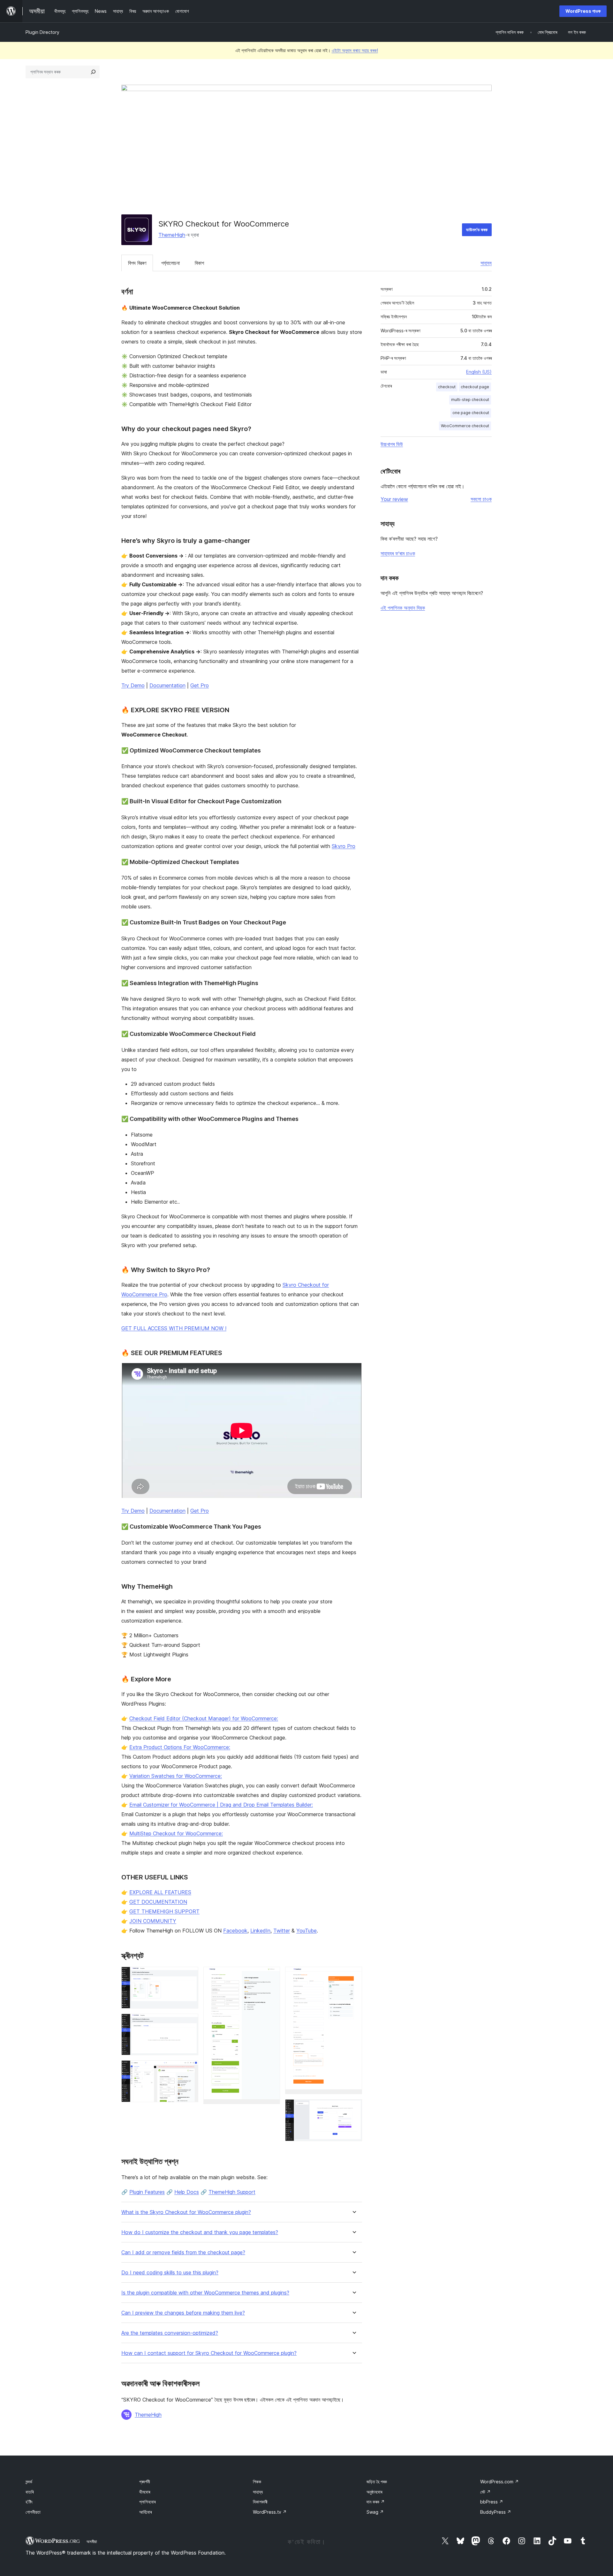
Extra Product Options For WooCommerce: (180, 1747)
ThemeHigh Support (232, 2192)
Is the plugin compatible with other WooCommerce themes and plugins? (205, 2293)
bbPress (492, 2502)
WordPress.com (499, 2482)
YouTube (306, 1931)
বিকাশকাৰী (260, 2502)
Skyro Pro (344, 846)
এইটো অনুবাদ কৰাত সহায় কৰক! (355, 50)
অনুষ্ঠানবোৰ (374, 2492)
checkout (447, 387)
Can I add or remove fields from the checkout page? (183, 2252)
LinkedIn (260, 1931)
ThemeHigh (172, 235)
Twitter (282, 1931)
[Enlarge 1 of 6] (190, 1975)
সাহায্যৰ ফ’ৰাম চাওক (398, 553)
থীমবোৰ (145, 2492)
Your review (394, 499)
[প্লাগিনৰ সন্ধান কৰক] (93, 72)
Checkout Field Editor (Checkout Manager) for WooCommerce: (204, 1718)
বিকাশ (199, 263)
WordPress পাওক (583, 11)
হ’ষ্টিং (29, 2502)
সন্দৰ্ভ (29, 2482)
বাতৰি (30, 2492)
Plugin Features (147, 2192)
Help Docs (187, 2192)
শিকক (257, 2482)
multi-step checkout (470, 400)
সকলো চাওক (481, 499)
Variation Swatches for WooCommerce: (176, 1776)
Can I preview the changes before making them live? (183, 2313)
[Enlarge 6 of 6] (353, 2108)
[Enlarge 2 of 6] (190, 2022)
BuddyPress (496, 2512)
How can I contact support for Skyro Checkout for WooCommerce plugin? (209, 2353)
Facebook (235, 1931)
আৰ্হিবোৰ (145, 2512)
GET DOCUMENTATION (158, 1902)
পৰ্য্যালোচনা (170, 263)
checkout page (475, 387)
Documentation (167, 685)
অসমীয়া (92, 2541)
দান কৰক (376, 2502)
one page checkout (471, 413)
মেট (485, 2492)
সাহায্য (486, 263)
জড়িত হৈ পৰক (377, 2482)
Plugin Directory (42, 32)
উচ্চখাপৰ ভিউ (392, 444)
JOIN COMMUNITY (153, 1921)
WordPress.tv (270, 2512)
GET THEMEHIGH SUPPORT (164, 1911)
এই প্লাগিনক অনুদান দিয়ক (403, 608)
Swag (375, 2512)
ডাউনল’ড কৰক (477, 230)
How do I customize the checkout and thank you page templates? (200, 2232)
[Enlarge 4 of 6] (271, 1975)
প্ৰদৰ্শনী (145, 2482)
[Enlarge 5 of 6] (353, 1975)
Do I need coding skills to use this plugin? (170, 2273)
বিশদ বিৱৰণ (137, 263)
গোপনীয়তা (33, 2512)
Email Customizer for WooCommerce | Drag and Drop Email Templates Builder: (221, 1805)
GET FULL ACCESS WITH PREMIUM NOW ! (174, 1328)
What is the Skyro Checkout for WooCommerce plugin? (186, 2212)
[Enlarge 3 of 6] (190, 2069)
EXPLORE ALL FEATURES (160, 1892)
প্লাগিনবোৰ (147, 2502)
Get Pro (200, 685)
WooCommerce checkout (465, 426)
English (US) (479, 372)
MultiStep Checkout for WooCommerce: (176, 1833)
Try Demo (133, 685)
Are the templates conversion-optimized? (170, 2333)
